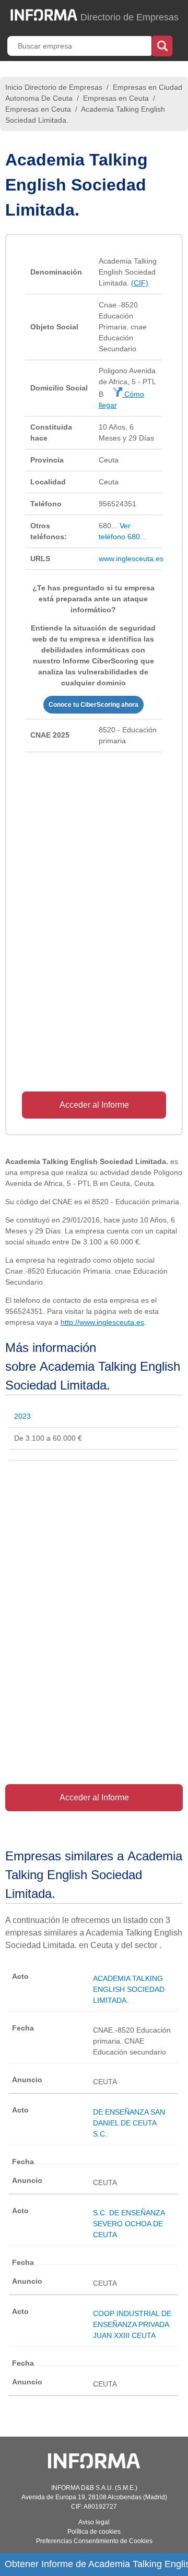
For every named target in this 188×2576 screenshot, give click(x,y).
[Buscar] (162, 45)
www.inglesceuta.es (131, 559)
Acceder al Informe (94, 1105)
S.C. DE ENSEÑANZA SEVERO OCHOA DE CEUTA (129, 2224)
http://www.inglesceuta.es (102, 1322)
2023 (22, 1416)
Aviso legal (94, 2522)
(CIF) (140, 283)
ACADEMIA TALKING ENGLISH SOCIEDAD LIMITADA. (129, 1989)
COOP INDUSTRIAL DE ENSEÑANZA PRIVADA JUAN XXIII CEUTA (132, 2324)
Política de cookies (94, 2532)
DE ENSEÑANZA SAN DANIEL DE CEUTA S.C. (129, 2123)
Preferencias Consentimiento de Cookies (94, 2541)
